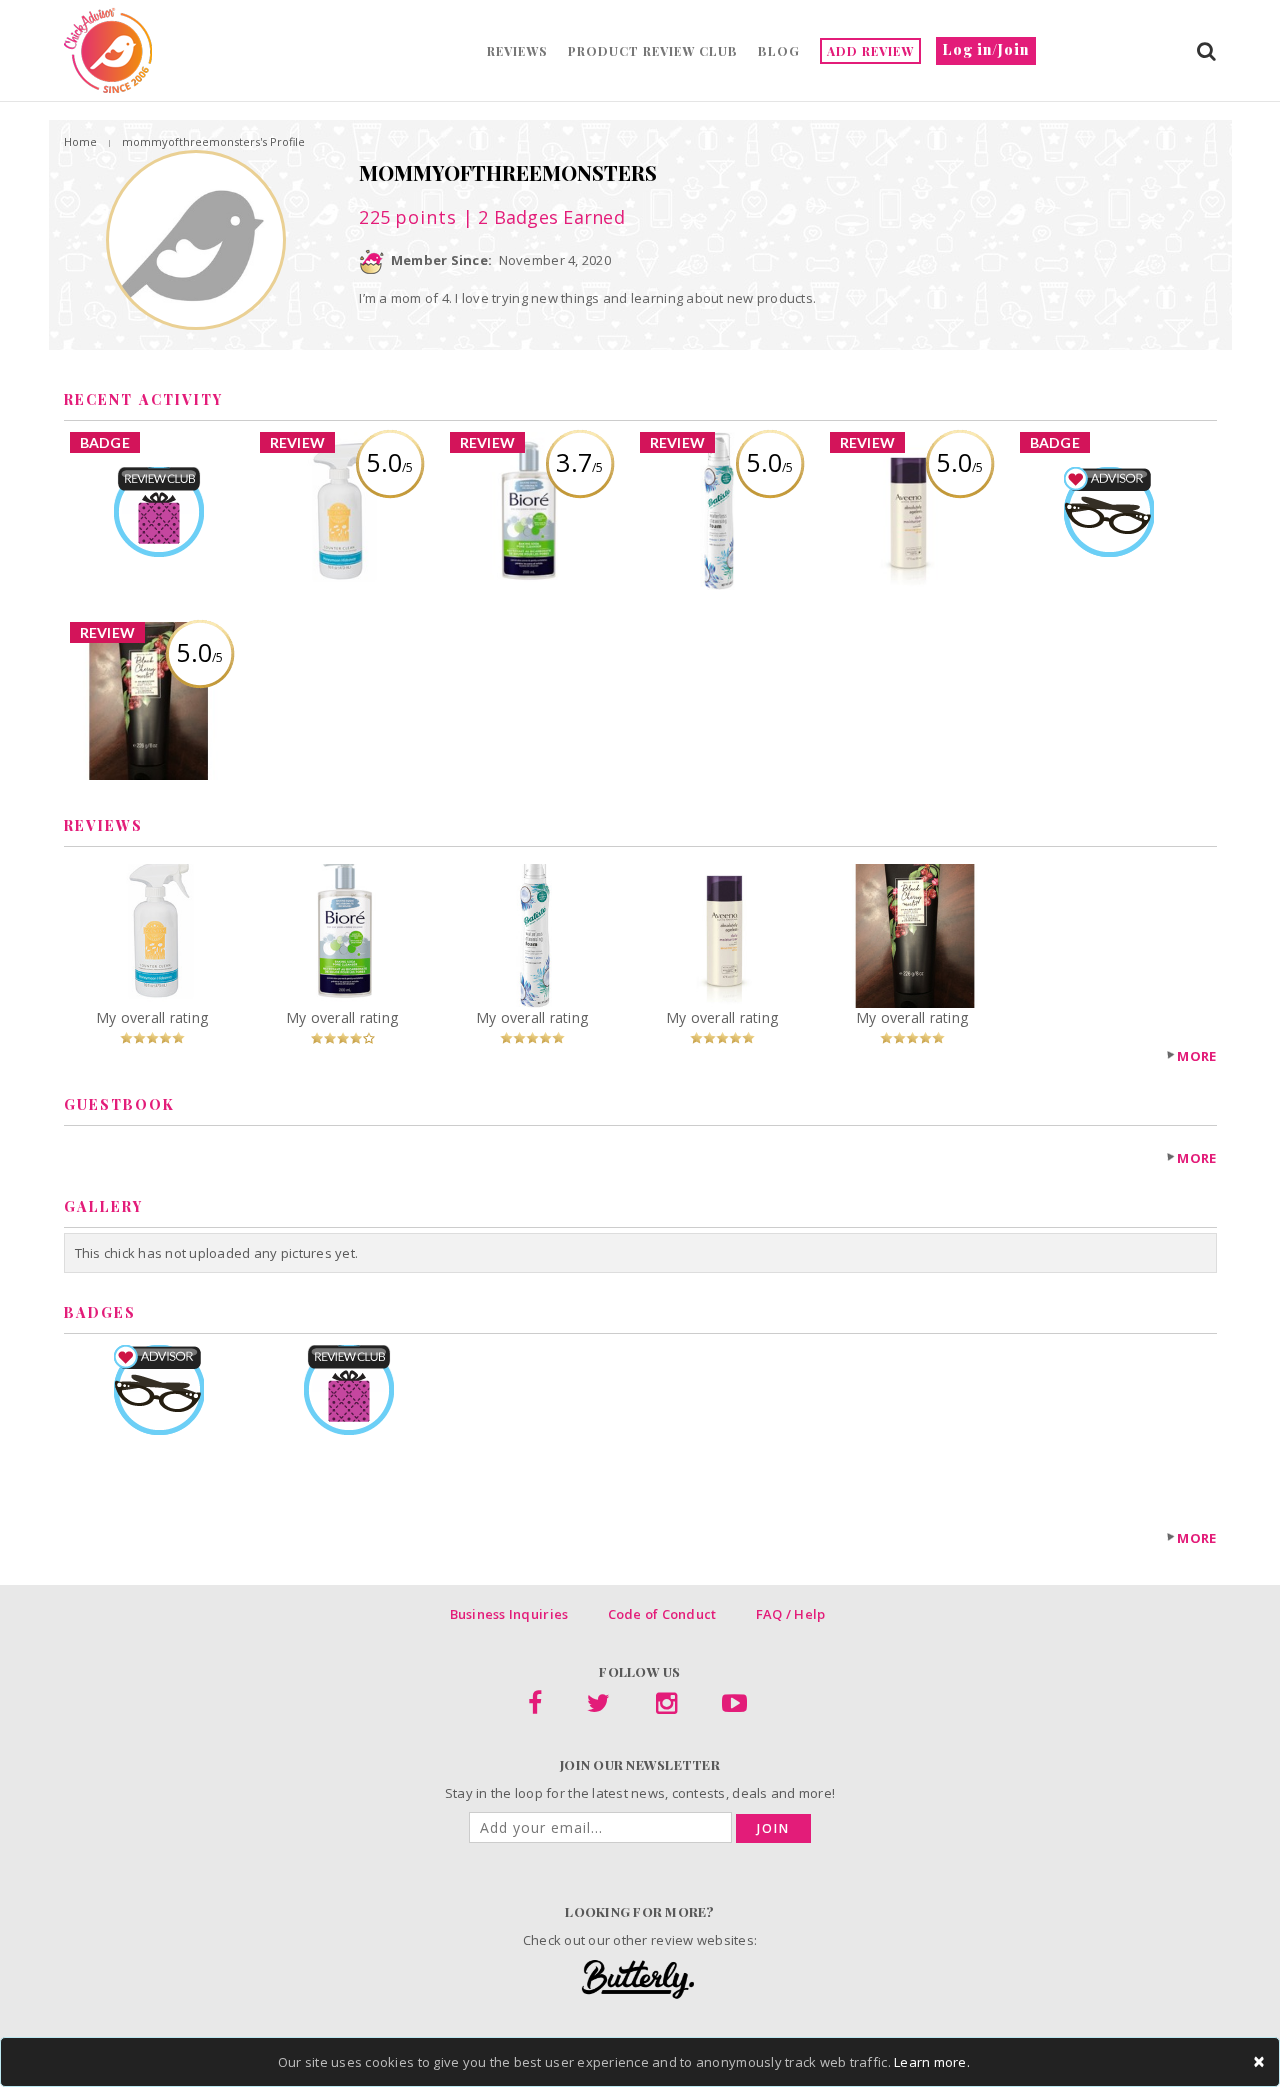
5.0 (389, 462)
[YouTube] (734, 1707)
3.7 (579, 462)
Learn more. (932, 2062)
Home (80, 141)
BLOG (779, 51)
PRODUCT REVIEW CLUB (653, 51)
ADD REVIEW (870, 51)
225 (408, 217)
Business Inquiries (509, 1614)
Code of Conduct (662, 1614)
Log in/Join (986, 49)
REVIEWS (517, 51)
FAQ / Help (791, 1614)
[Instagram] (666, 1707)
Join (773, 1828)
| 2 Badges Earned (541, 217)
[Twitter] (598, 1707)
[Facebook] (535, 1707)
